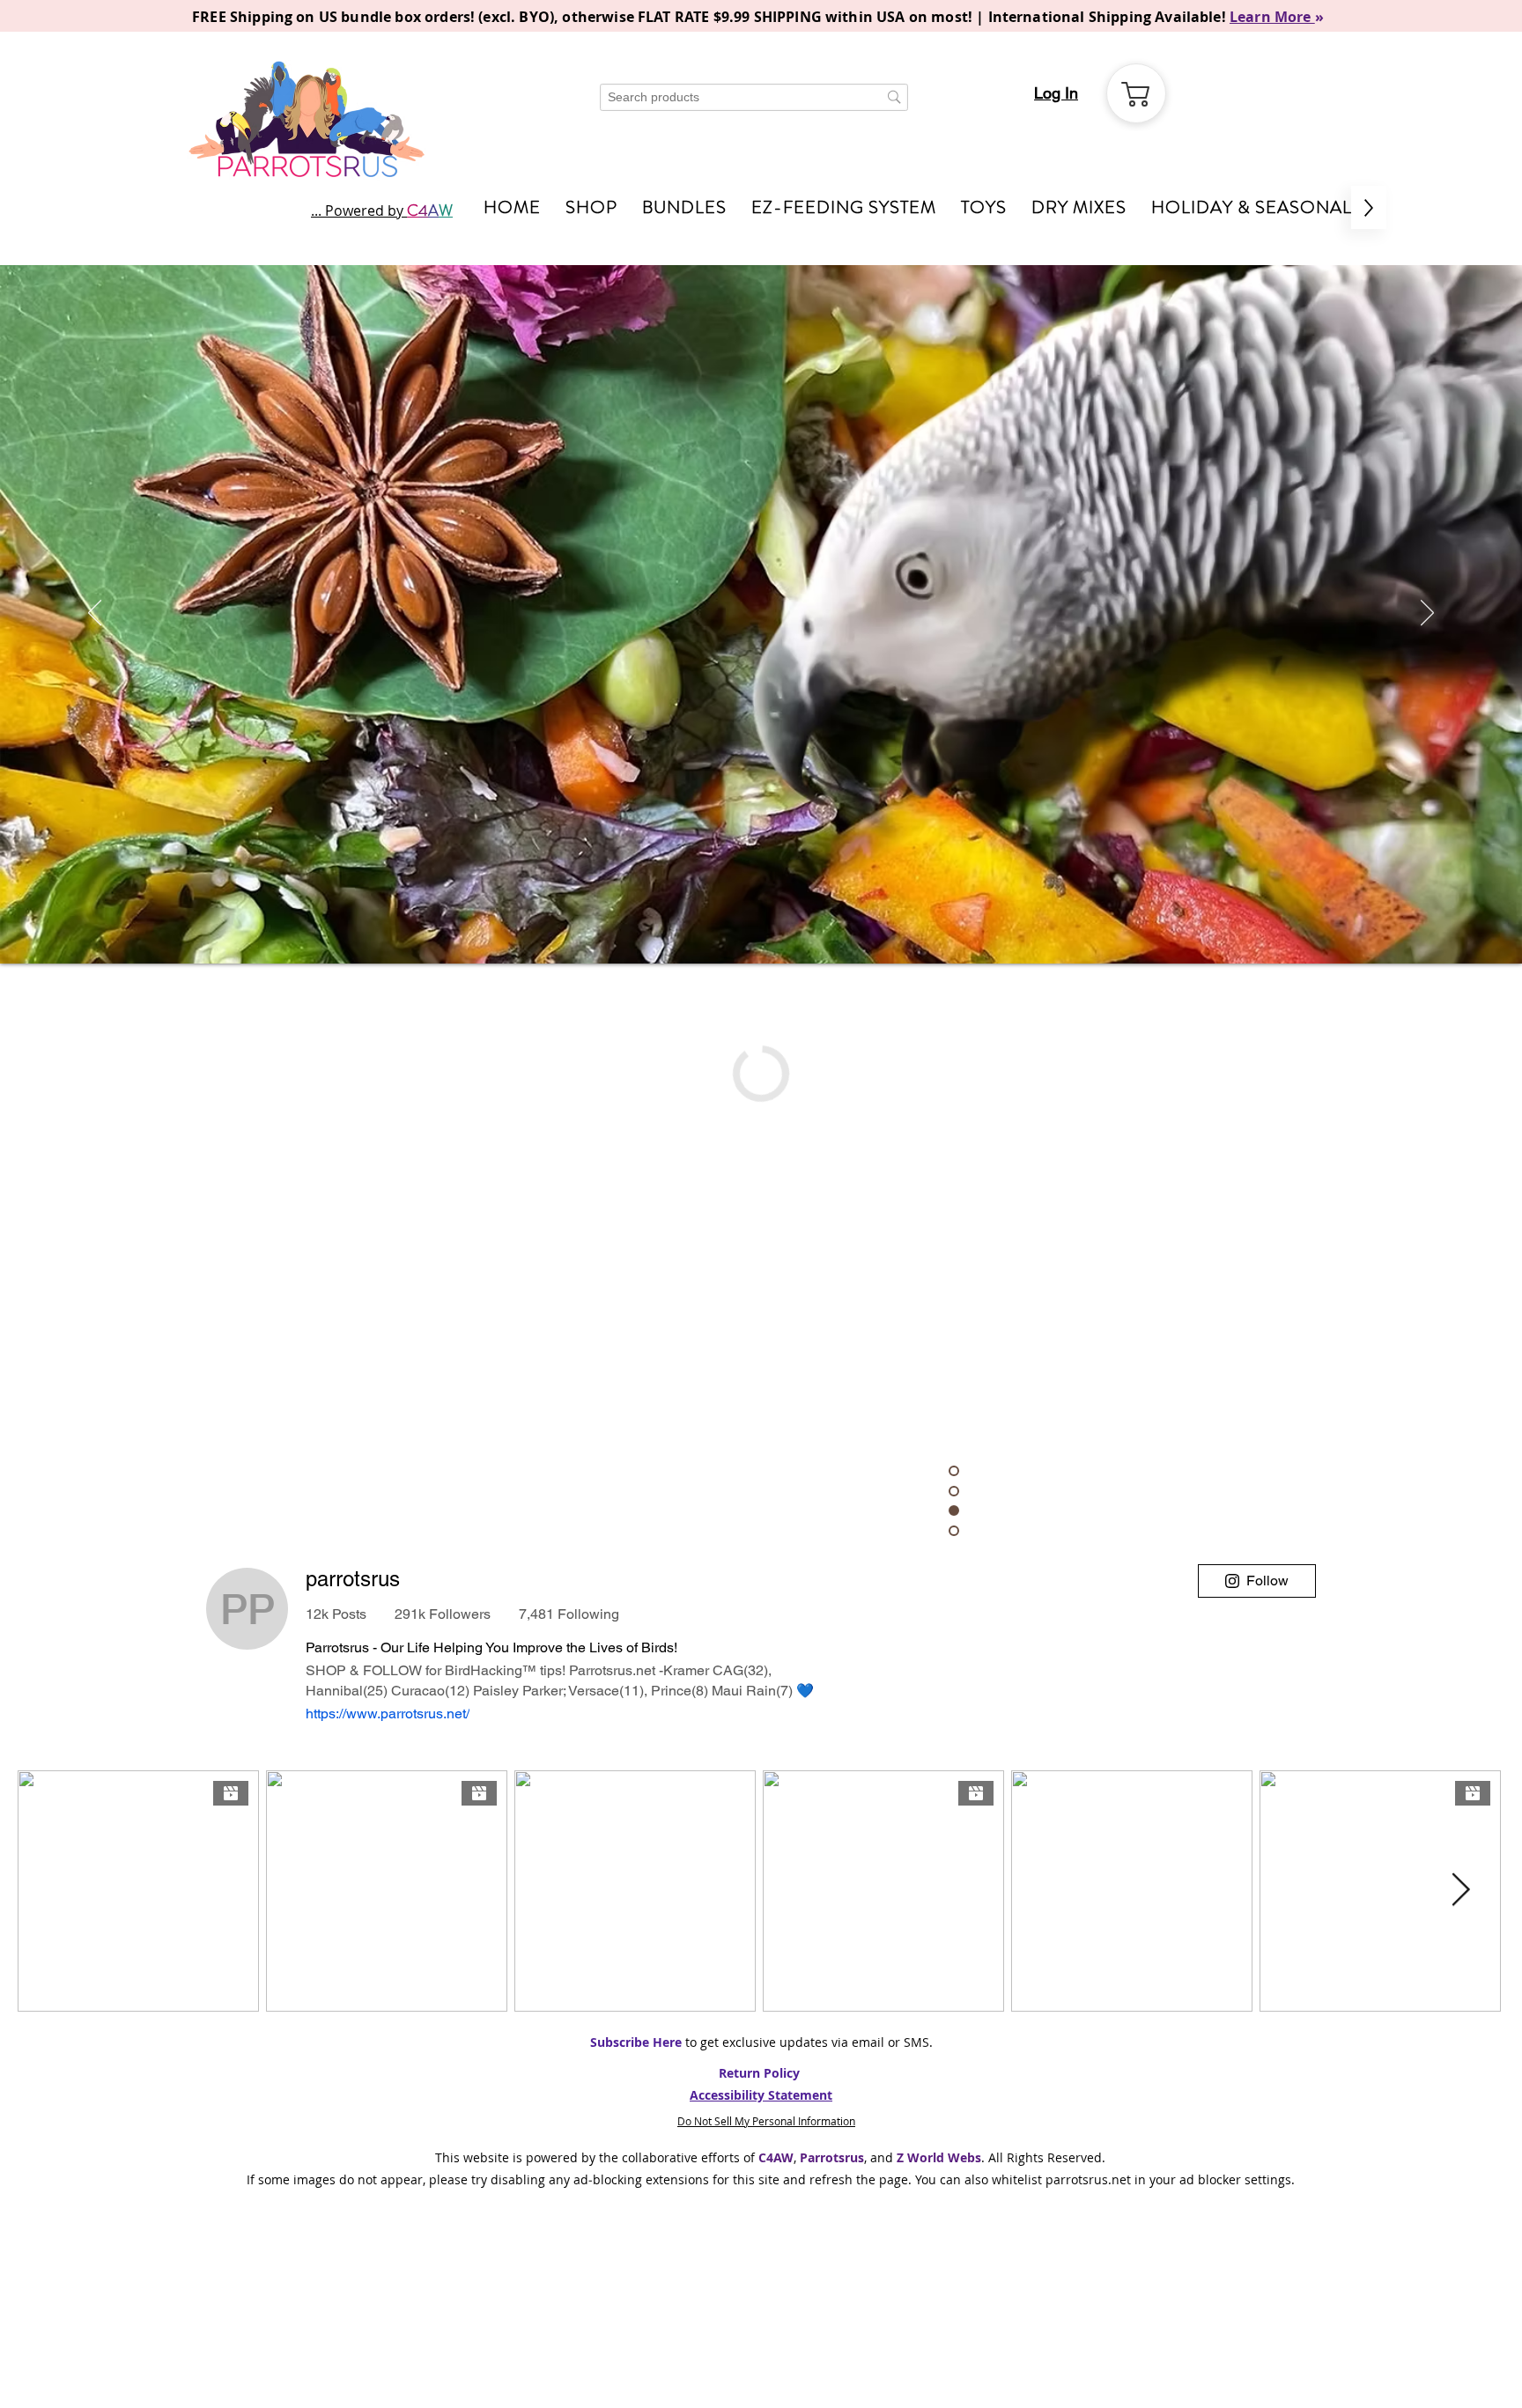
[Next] (1427, 614)
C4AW (776, 2157)
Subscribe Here (636, 2042)
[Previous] (95, 614)
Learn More (1272, 17)
